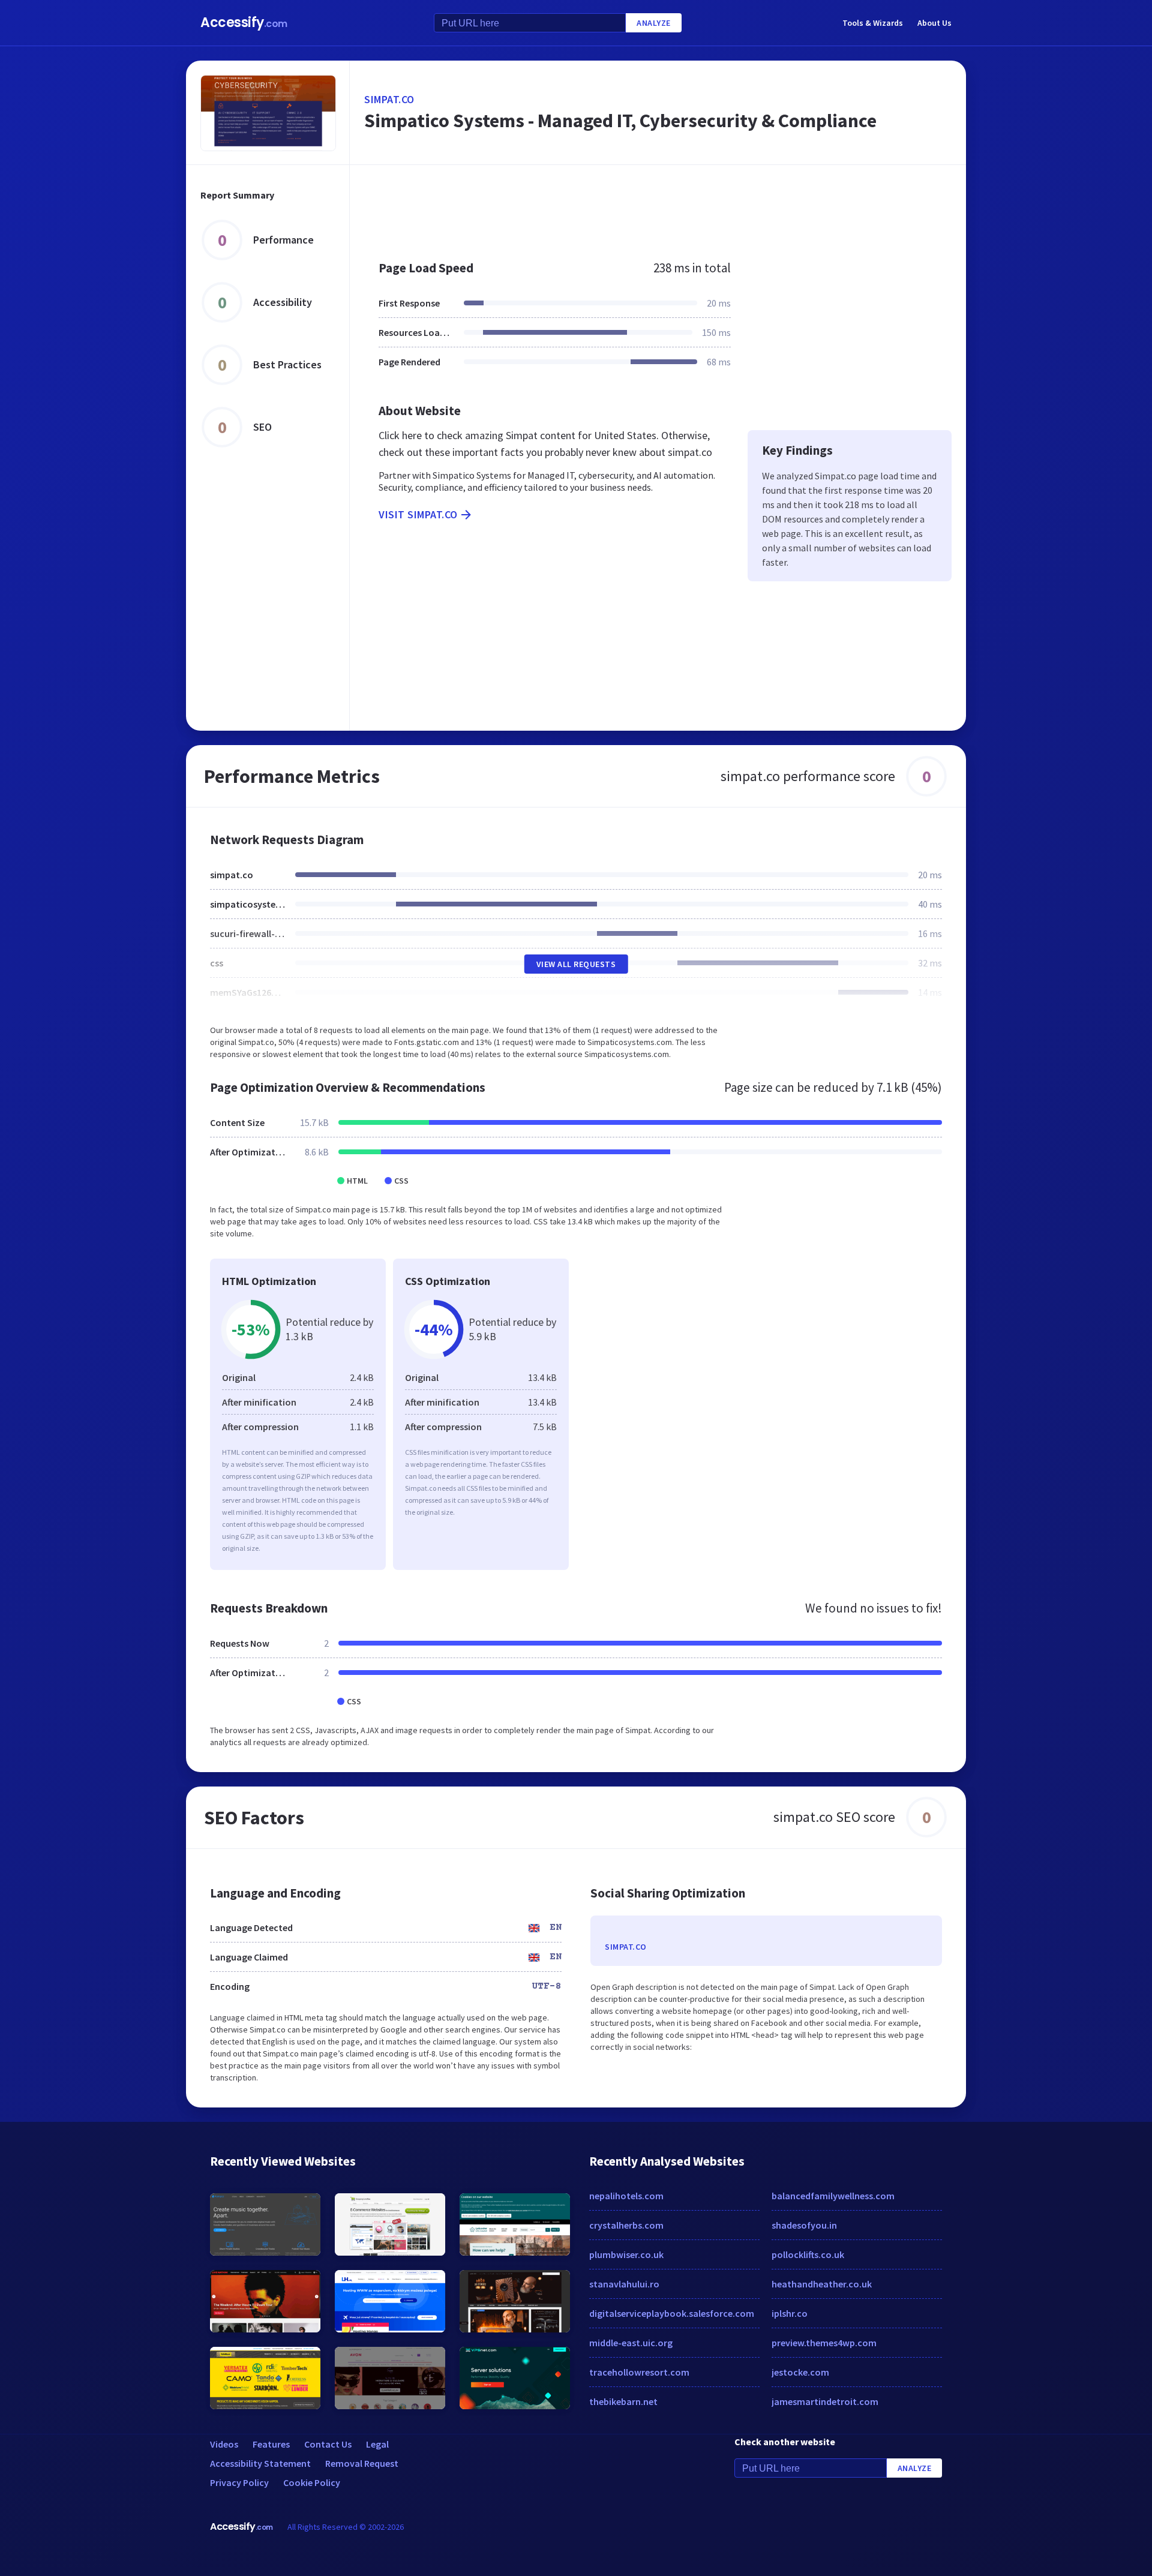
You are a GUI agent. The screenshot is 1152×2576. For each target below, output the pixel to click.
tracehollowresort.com (639, 2372)
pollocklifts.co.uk (808, 2254)
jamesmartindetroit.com (825, 2401)
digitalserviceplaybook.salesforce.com (672, 2313)
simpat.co (389, 99)
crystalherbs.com (626, 2225)
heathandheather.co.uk (822, 2284)
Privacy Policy (239, 2482)
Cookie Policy (312, 2482)
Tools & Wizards (873, 23)
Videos (224, 2444)
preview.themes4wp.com (824, 2343)
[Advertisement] (658, 206)
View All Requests (576, 964)
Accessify (244, 22)
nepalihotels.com (626, 2196)
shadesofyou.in (804, 2225)
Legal (377, 2444)
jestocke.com (800, 2372)
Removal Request (362, 2463)
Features (271, 2444)
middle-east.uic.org (631, 2343)
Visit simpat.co (418, 514)
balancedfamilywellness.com (833, 2196)
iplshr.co (790, 2313)
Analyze (654, 23)
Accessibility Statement (260, 2463)
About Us (934, 23)
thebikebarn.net (623, 2401)
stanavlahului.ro (624, 2284)
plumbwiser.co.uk (626, 2254)
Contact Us (328, 2444)
